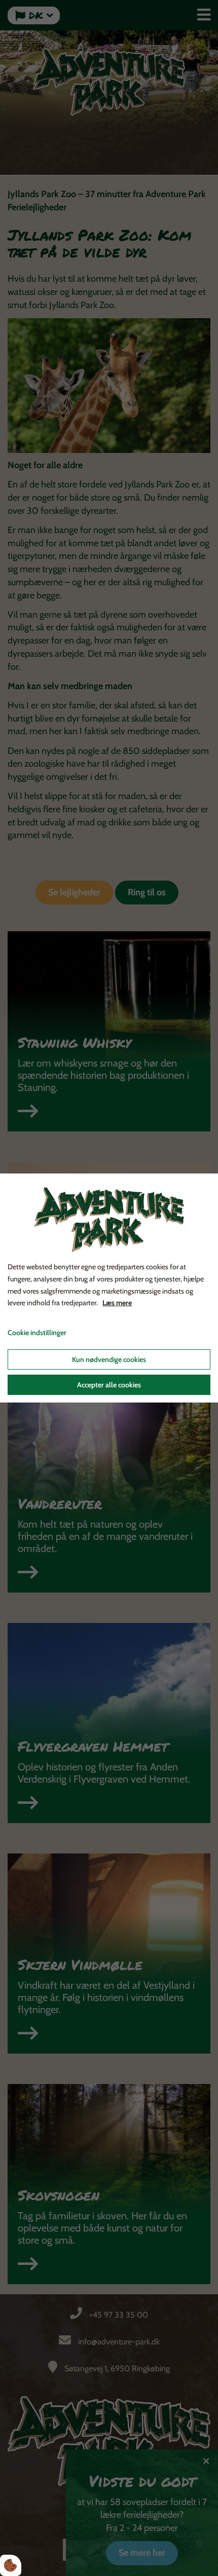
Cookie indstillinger (37, 1333)
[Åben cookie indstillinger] (11, 2565)
